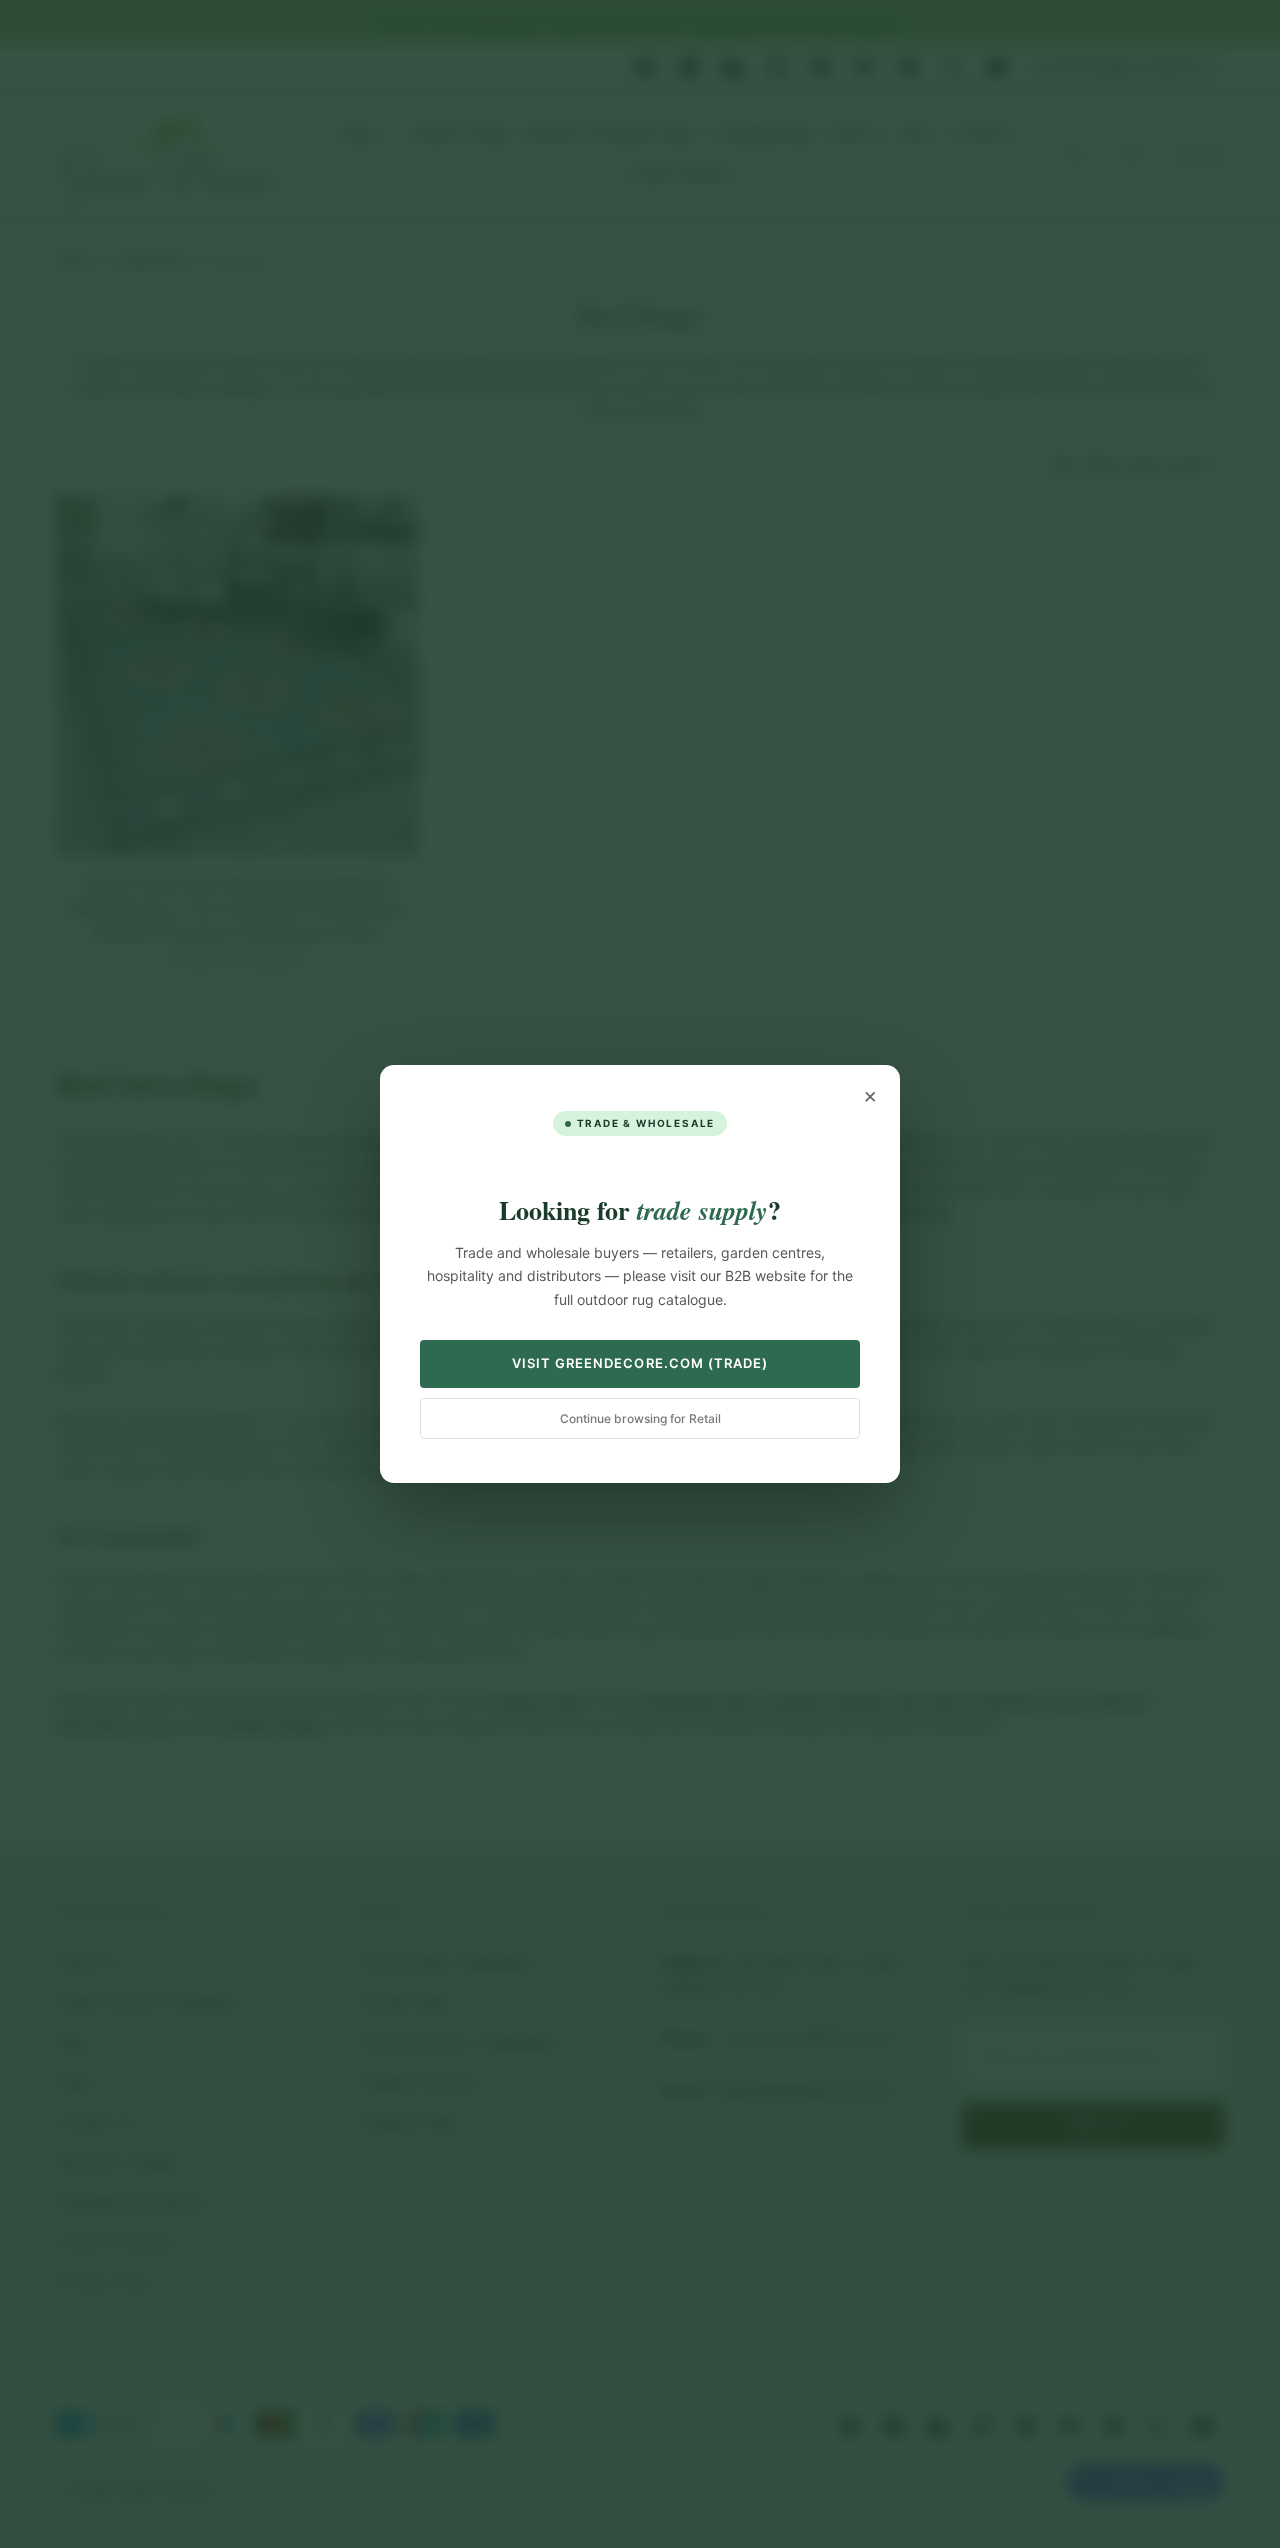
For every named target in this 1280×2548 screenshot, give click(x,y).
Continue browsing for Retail (640, 1418)
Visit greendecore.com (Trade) (640, 1363)
